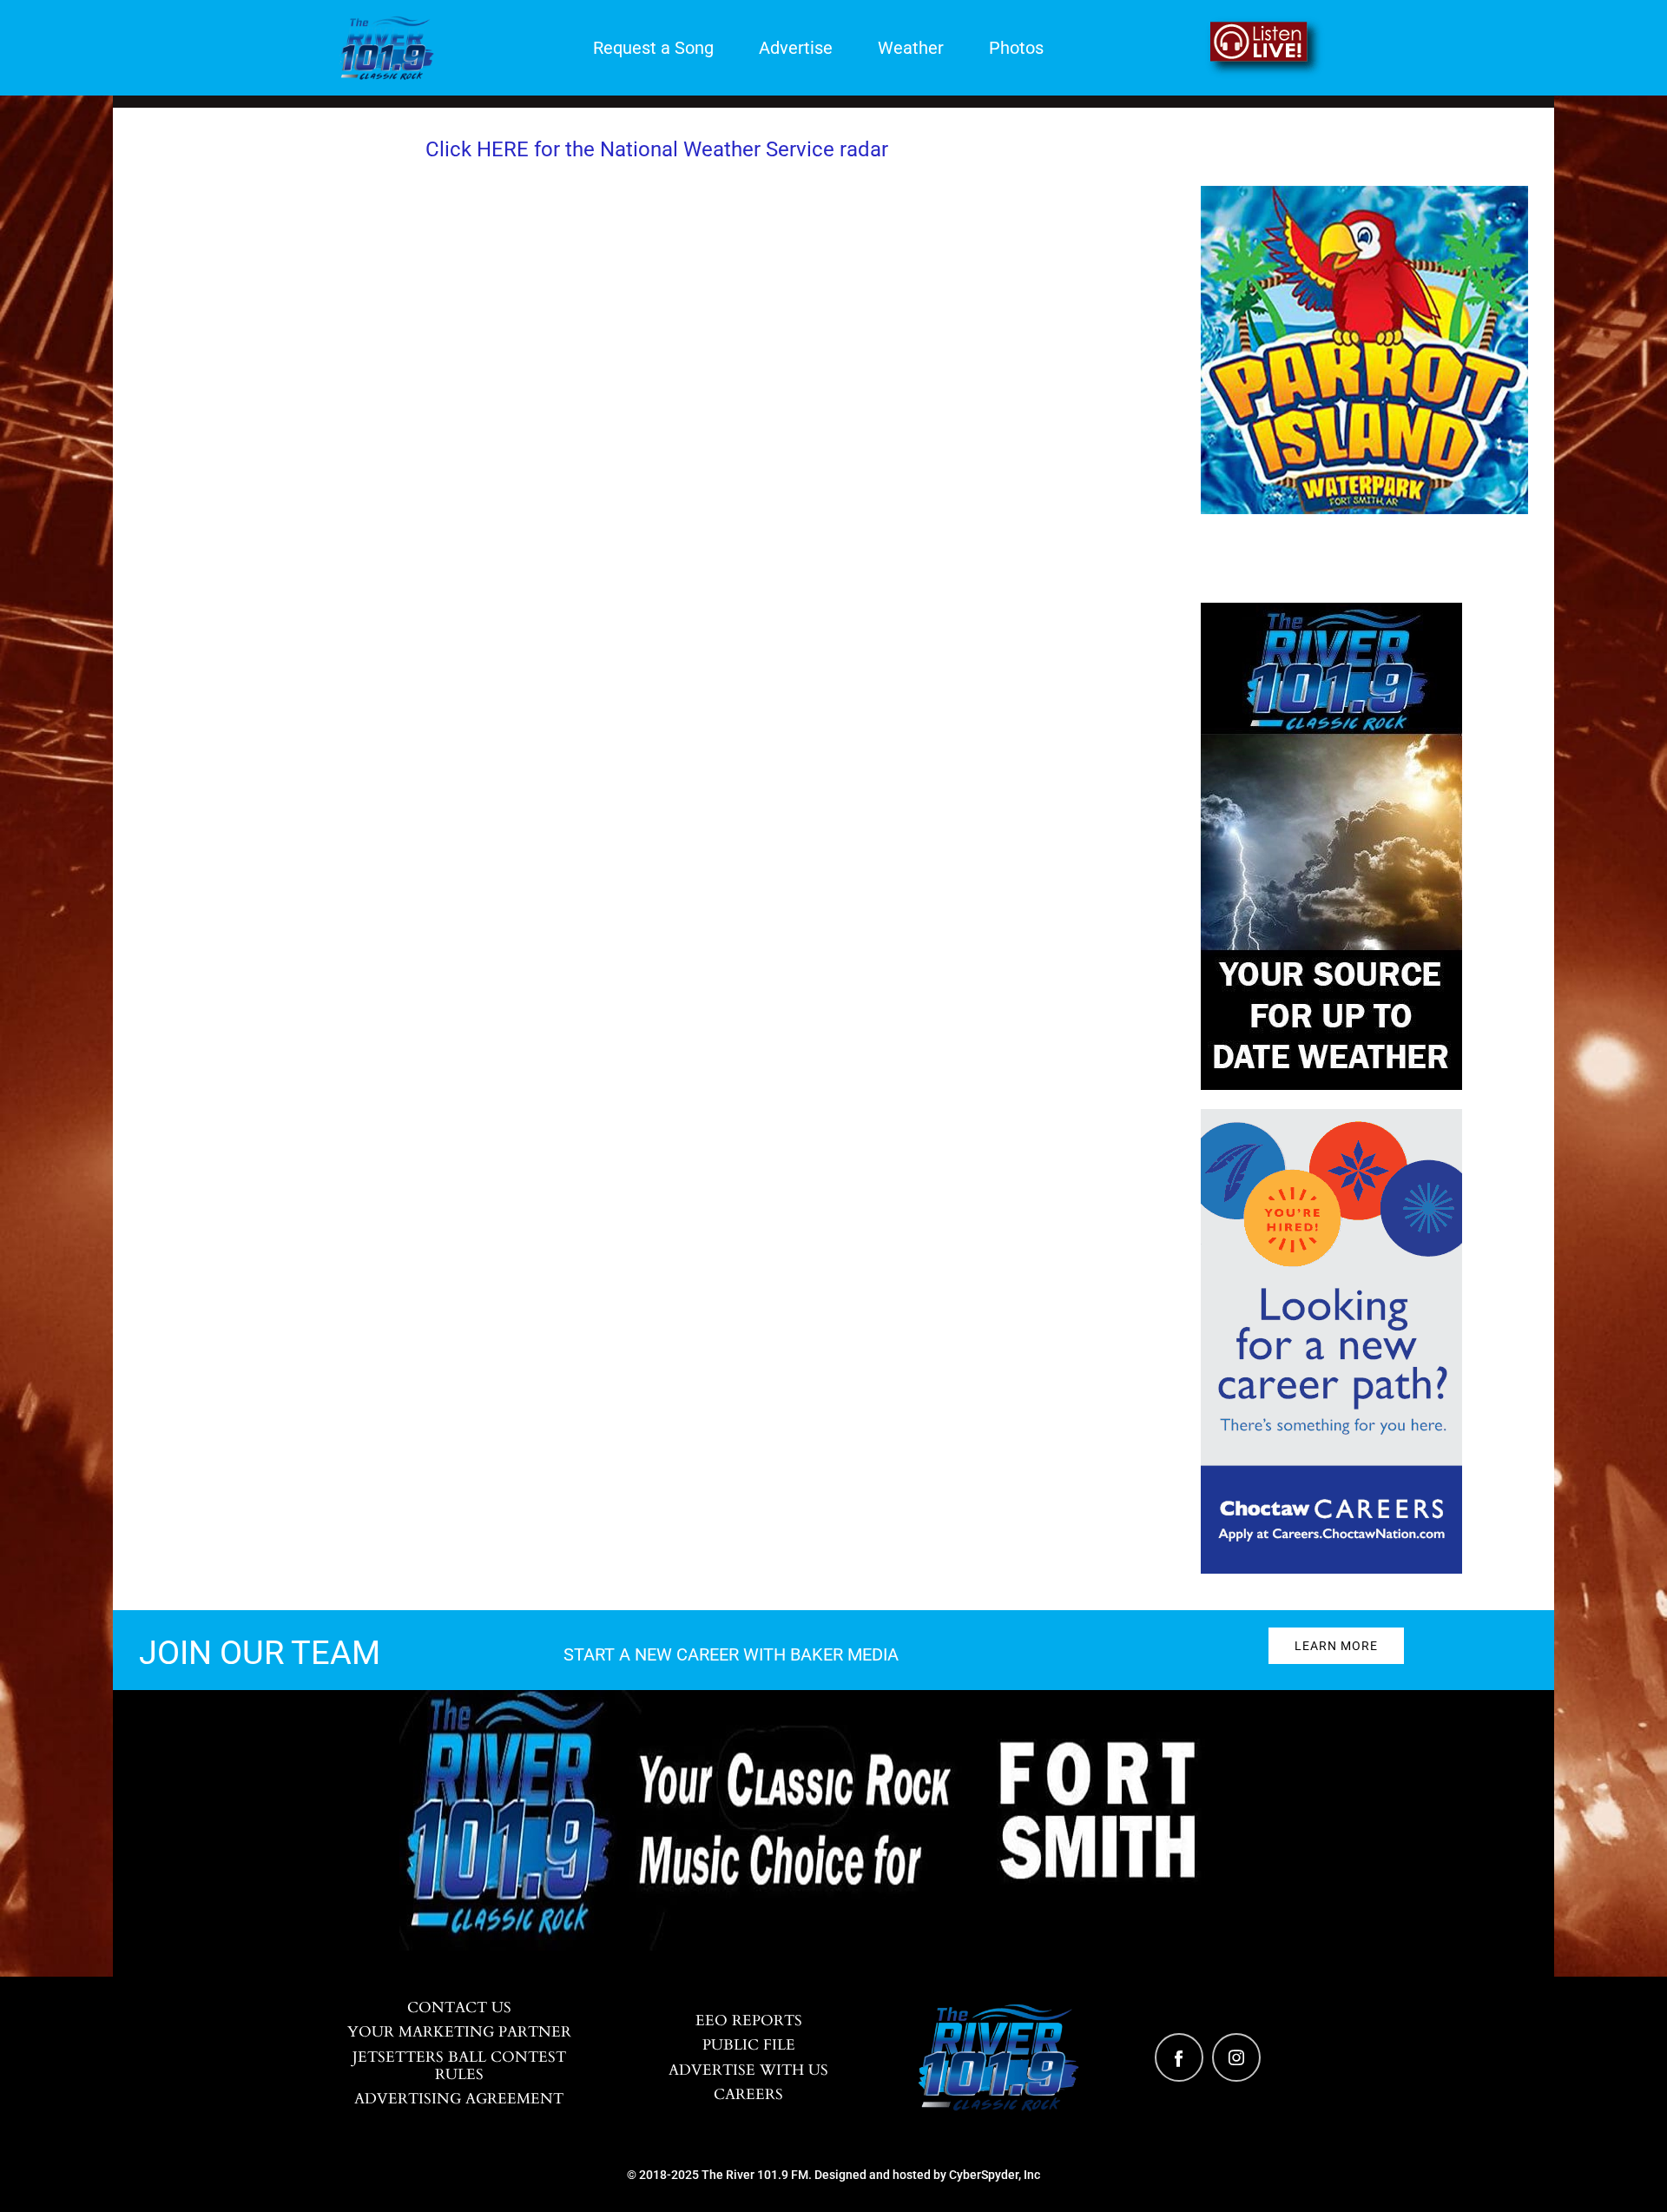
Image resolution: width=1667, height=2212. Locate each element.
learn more (1336, 1646)
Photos (1016, 48)
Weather (911, 48)
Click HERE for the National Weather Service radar (657, 149)
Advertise (796, 48)
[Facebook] (1179, 2057)
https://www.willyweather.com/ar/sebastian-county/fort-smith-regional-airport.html (657, 634)
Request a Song (653, 48)
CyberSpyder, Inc (995, 2175)
